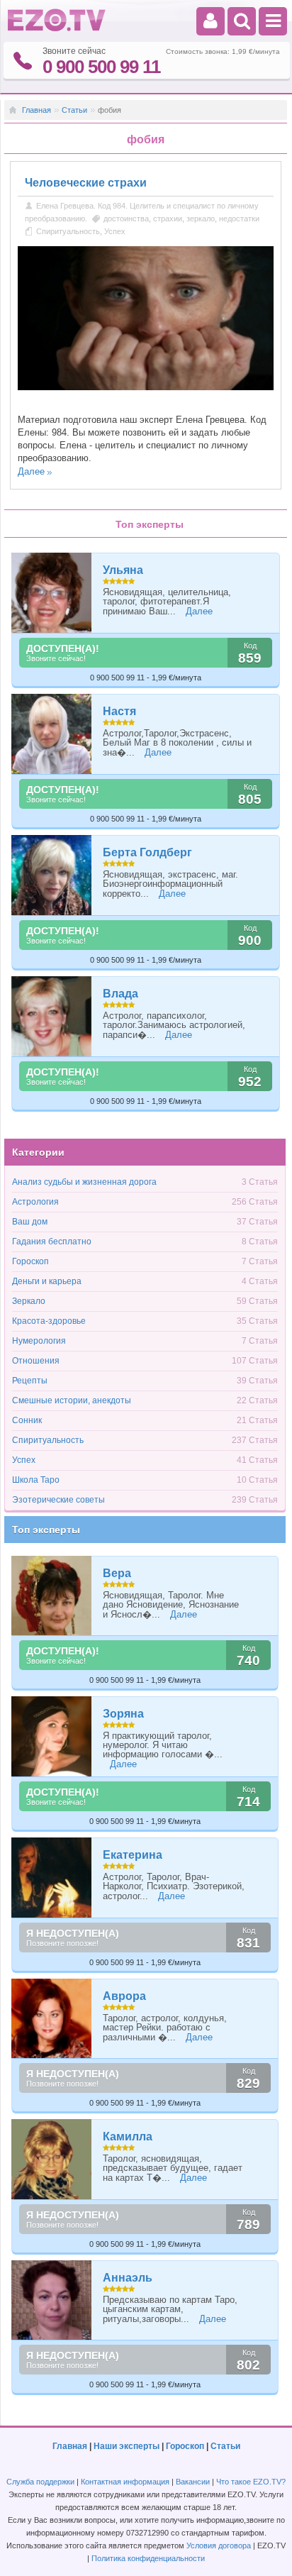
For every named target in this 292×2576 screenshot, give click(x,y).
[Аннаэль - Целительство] (52, 2300)
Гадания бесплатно (52, 1242)
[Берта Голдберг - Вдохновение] (52, 875)
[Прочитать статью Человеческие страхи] (146, 387)
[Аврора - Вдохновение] (52, 2019)
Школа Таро (36, 1480)
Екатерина (133, 1855)
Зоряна (123, 1714)
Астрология (35, 1202)
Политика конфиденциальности (148, 2558)
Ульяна (123, 570)
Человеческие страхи (86, 183)
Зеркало (29, 1301)
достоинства (126, 219)
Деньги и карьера (47, 1281)
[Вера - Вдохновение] (52, 1596)
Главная (36, 110)
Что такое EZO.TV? (251, 2482)
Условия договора (219, 2545)
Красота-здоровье (49, 1321)
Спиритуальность (68, 231)
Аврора (124, 1996)
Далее (31, 471)
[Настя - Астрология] (52, 734)
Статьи (74, 110)
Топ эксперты (46, 1530)
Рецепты (30, 1381)
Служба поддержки (40, 2482)
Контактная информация (125, 2482)
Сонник (27, 1420)
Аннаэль (128, 2278)
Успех (115, 231)
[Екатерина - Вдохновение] (52, 1878)
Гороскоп (30, 1261)
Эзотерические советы (58, 1500)
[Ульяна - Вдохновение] (52, 593)
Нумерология (39, 1341)
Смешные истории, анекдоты (72, 1400)
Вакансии (193, 2482)
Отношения (36, 1361)
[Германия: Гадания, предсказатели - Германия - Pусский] (57, 28)
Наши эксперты (127, 2446)
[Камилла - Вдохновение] (52, 2159)
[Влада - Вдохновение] (52, 1016)
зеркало (201, 219)
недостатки (239, 219)
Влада (120, 994)
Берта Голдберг (147, 852)
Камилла (128, 2136)
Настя (119, 711)
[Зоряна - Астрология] (52, 1736)
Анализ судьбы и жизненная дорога (84, 1182)
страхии (168, 219)
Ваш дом (30, 1222)
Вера (117, 1573)
